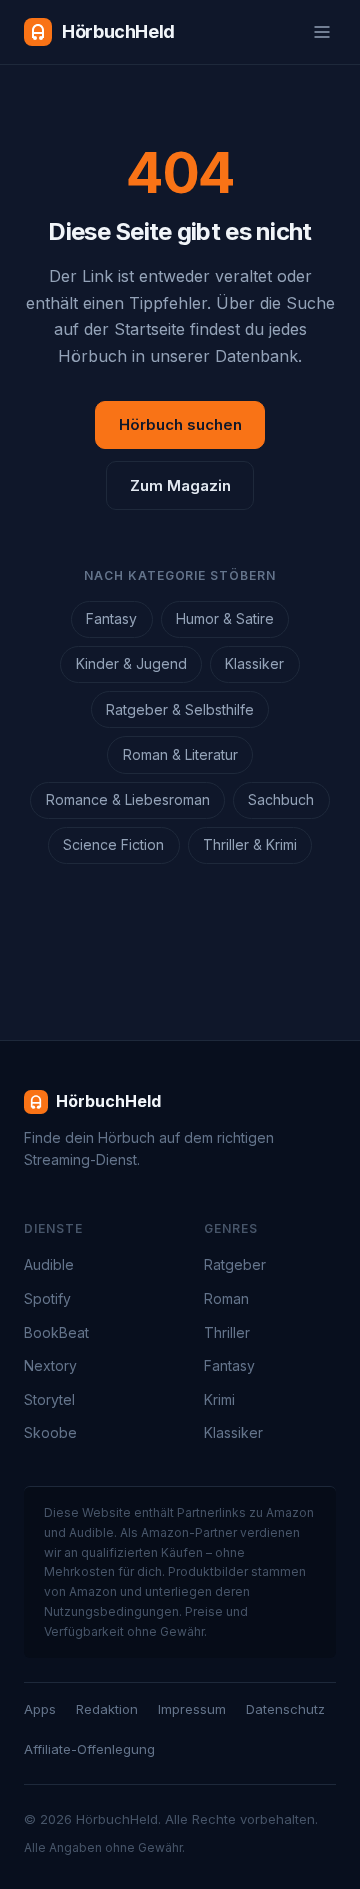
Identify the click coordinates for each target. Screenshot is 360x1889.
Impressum (192, 1709)
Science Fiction (113, 844)
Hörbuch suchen (180, 424)
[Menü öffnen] (322, 32)
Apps (40, 1709)
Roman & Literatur (180, 754)
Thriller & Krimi (250, 844)
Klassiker (254, 663)
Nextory (50, 1365)
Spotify (47, 1298)
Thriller (227, 1332)
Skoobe (50, 1432)
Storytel (49, 1399)
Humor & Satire (225, 618)
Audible (49, 1264)
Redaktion (107, 1709)
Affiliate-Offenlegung (89, 1749)
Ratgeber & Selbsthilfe (180, 709)
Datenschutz (285, 1709)
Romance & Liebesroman (128, 799)
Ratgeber (235, 1264)
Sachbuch (281, 799)
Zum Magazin (180, 485)
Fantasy (111, 618)
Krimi (219, 1399)
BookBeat (56, 1332)
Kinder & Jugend (131, 663)
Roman (226, 1298)
